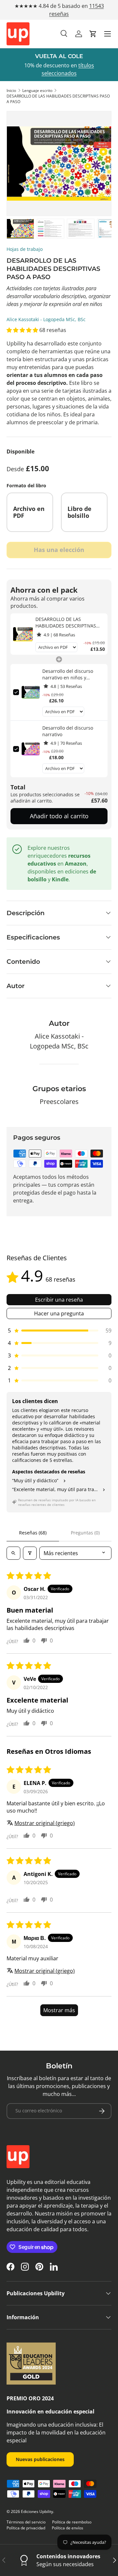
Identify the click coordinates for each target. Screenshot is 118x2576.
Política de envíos (68, 2528)
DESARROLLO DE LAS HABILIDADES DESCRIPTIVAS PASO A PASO (58, 99)
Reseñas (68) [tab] (33, 1533)
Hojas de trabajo (25, 249)
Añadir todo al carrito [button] (59, 816)
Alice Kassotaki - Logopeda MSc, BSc (46, 319)
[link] (23, 634)
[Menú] (108, 34)
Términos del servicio (26, 2522)
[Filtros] (30, 1553)
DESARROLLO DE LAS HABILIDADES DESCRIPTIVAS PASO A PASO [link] (66, 622)
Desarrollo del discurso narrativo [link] (68, 731)
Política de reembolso (72, 2522)
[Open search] (13, 1553)
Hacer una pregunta (59, 1313)
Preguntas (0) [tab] (85, 1533)
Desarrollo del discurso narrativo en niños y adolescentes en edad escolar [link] (68, 674)
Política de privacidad (26, 2528)
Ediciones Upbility (37, 2511)
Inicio (11, 90)
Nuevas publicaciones (40, 2459)
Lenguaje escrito (37, 90)
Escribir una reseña (59, 1300)
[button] (93, 34)
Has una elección (59, 550)
